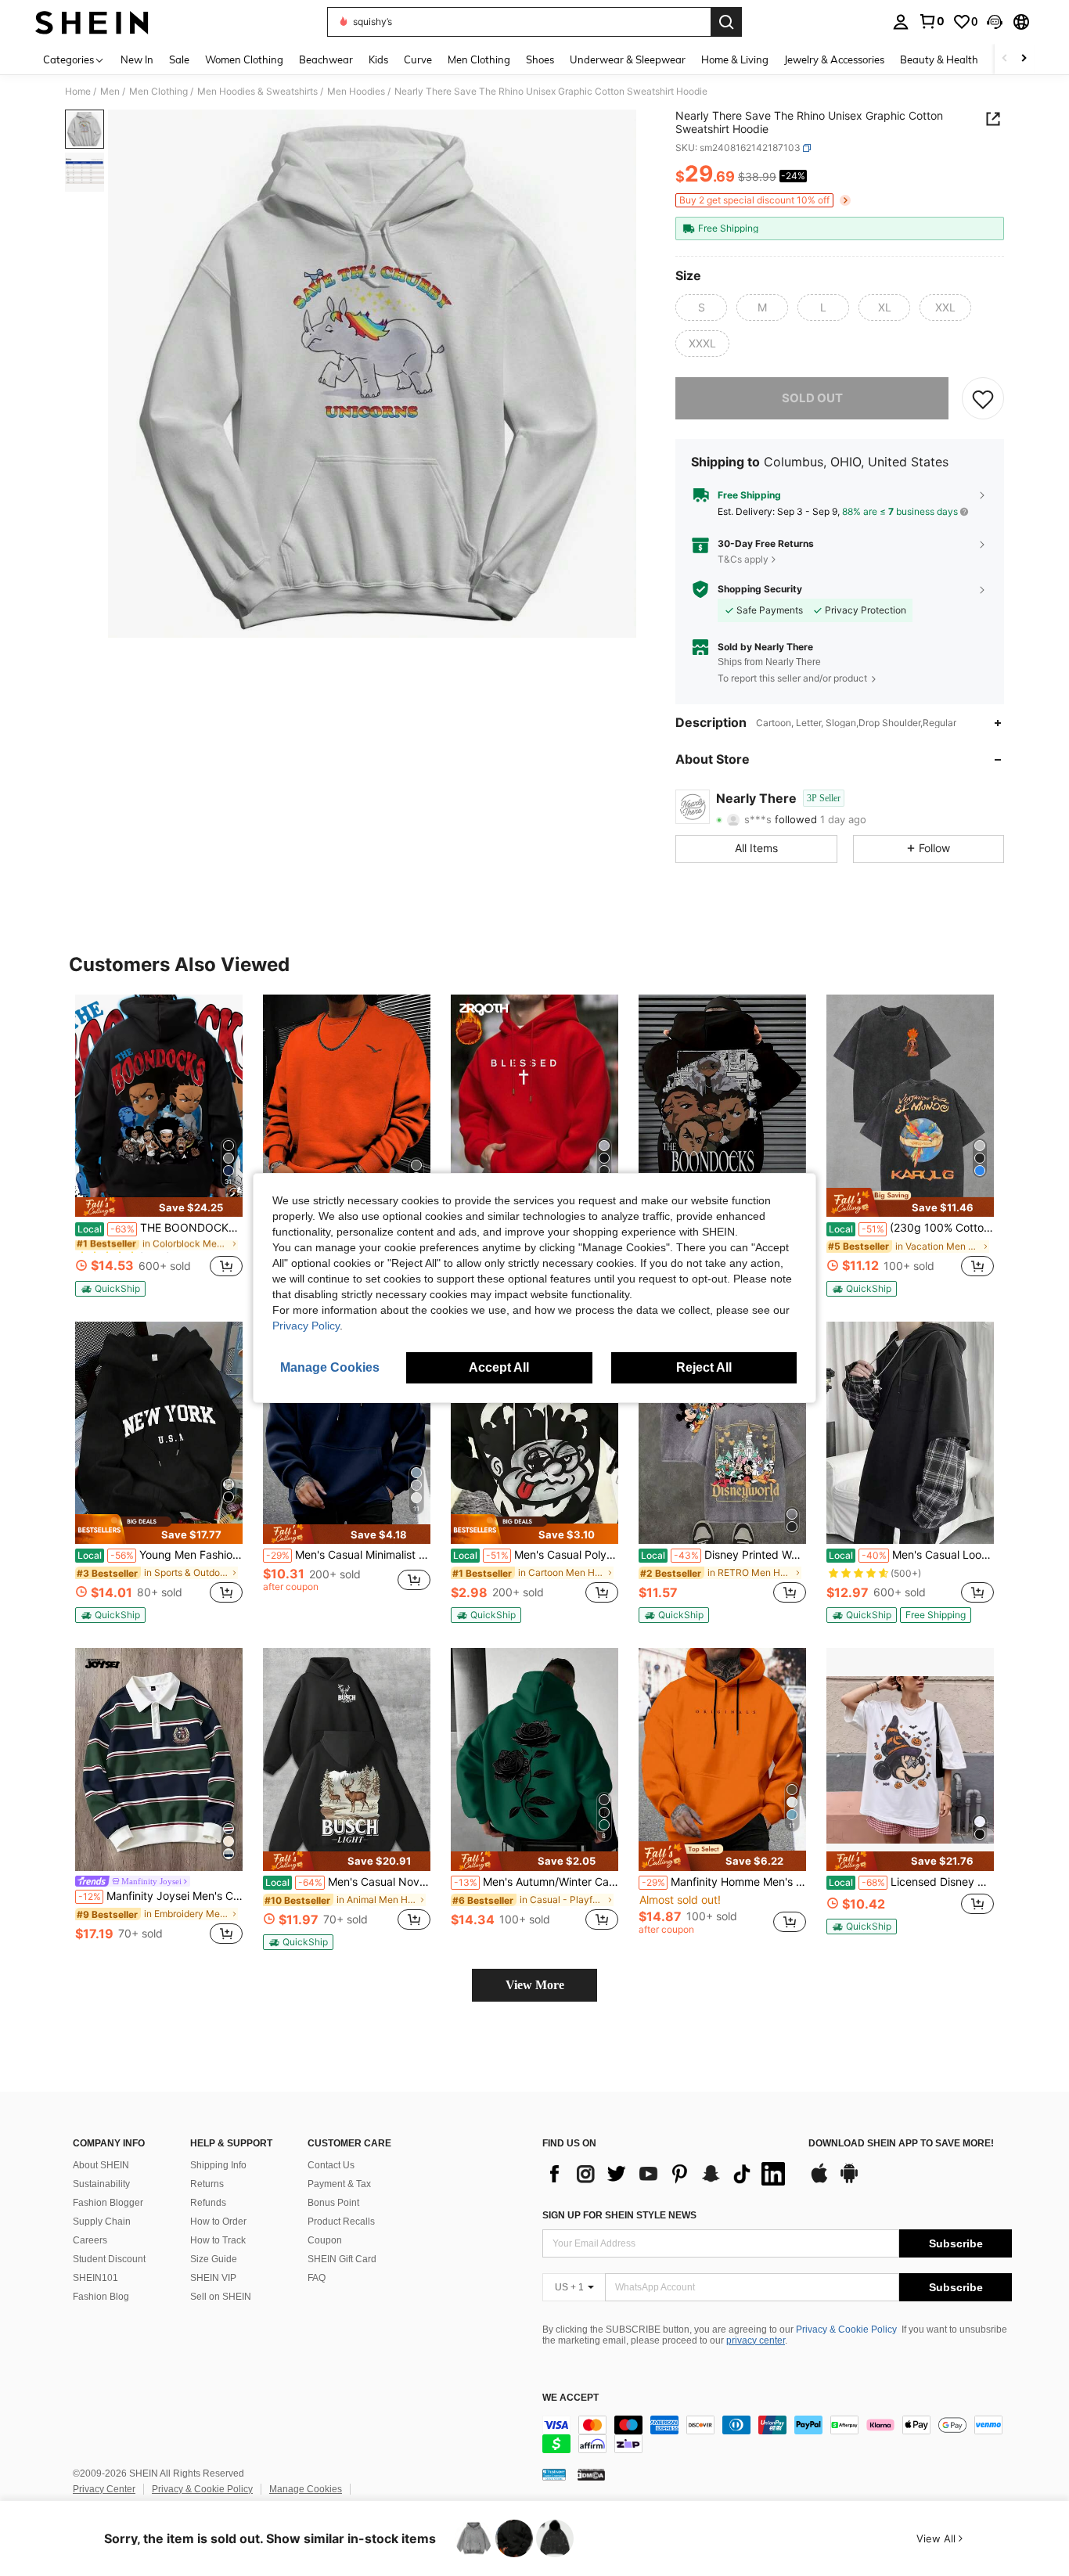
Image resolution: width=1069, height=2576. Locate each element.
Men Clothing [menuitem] (479, 59)
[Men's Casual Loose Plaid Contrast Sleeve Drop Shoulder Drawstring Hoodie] (910, 1433)
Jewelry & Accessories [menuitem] (834, 59)
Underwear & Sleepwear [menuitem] (628, 59)
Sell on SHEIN (221, 2297)
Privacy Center (104, 2489)
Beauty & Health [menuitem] (939, 59)
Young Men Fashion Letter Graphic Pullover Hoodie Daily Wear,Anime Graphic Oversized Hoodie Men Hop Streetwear (160, 1555)
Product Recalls (341, 2222)
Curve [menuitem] (418, 59)
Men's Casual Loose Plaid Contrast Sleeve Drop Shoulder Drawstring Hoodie (911, 1555)
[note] (159, 1207)
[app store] (819, 2181)
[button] (995, 22)
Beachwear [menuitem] (326, 59)
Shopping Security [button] (760, 589)
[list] (668, 2174)
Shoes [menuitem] (540, 59)
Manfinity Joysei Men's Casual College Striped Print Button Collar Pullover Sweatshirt (160, 1896)
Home (78, 92)
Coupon (325, 2240)
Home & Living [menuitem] (735, 59)
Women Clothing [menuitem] (244, 59)
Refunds (208, 2203)
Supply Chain (102, 2222)
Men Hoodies (356, 92)
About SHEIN (101, 2165)
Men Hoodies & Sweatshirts (257, 92)
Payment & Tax (339, 2184)
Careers (90, 2240)
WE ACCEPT (570, 2398)
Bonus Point (333, 2203)
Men (110, 92)
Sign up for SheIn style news (619, 2215)
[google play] (849, 2181)
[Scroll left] (1005, 59)
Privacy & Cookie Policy (846, 2330)
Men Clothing (158, 92)
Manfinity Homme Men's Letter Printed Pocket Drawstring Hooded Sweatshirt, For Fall (724, 1882)
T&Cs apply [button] (743, 559)
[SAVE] (983, 398)
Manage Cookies (306, 2489)
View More (535, 1985)
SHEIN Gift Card (342, 2259)
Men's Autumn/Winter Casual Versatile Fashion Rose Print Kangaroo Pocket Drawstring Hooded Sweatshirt (536, 1882)
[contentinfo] (777, 2434)
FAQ (317, 2278)
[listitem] (159, 1146)
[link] (931, 21)
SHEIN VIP (213, 2278)
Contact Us (331, 2165)
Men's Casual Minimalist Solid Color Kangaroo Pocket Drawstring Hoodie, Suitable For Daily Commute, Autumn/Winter (348, 1555)
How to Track (218, 2240)
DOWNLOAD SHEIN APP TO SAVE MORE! (901, 2144)
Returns (207, 2184)
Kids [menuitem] (378, 59)
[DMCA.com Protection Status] (591, 2474)
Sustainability (101, 2184)
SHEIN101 (95, 2278)
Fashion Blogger (108, 2203)
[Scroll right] (1024, 59)
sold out (812, 398)
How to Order (218, 2222)
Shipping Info (218, 2165)
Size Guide (214, 2259)
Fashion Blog (101, 2297)
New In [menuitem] (137, 59)
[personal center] (901, 22)
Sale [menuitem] (179, 59)
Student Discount (109, 2259)
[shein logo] (92, 22)
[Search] (726, 22)
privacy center (756, 2340)
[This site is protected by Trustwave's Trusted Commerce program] (554, 2474)
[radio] (701, 308)
